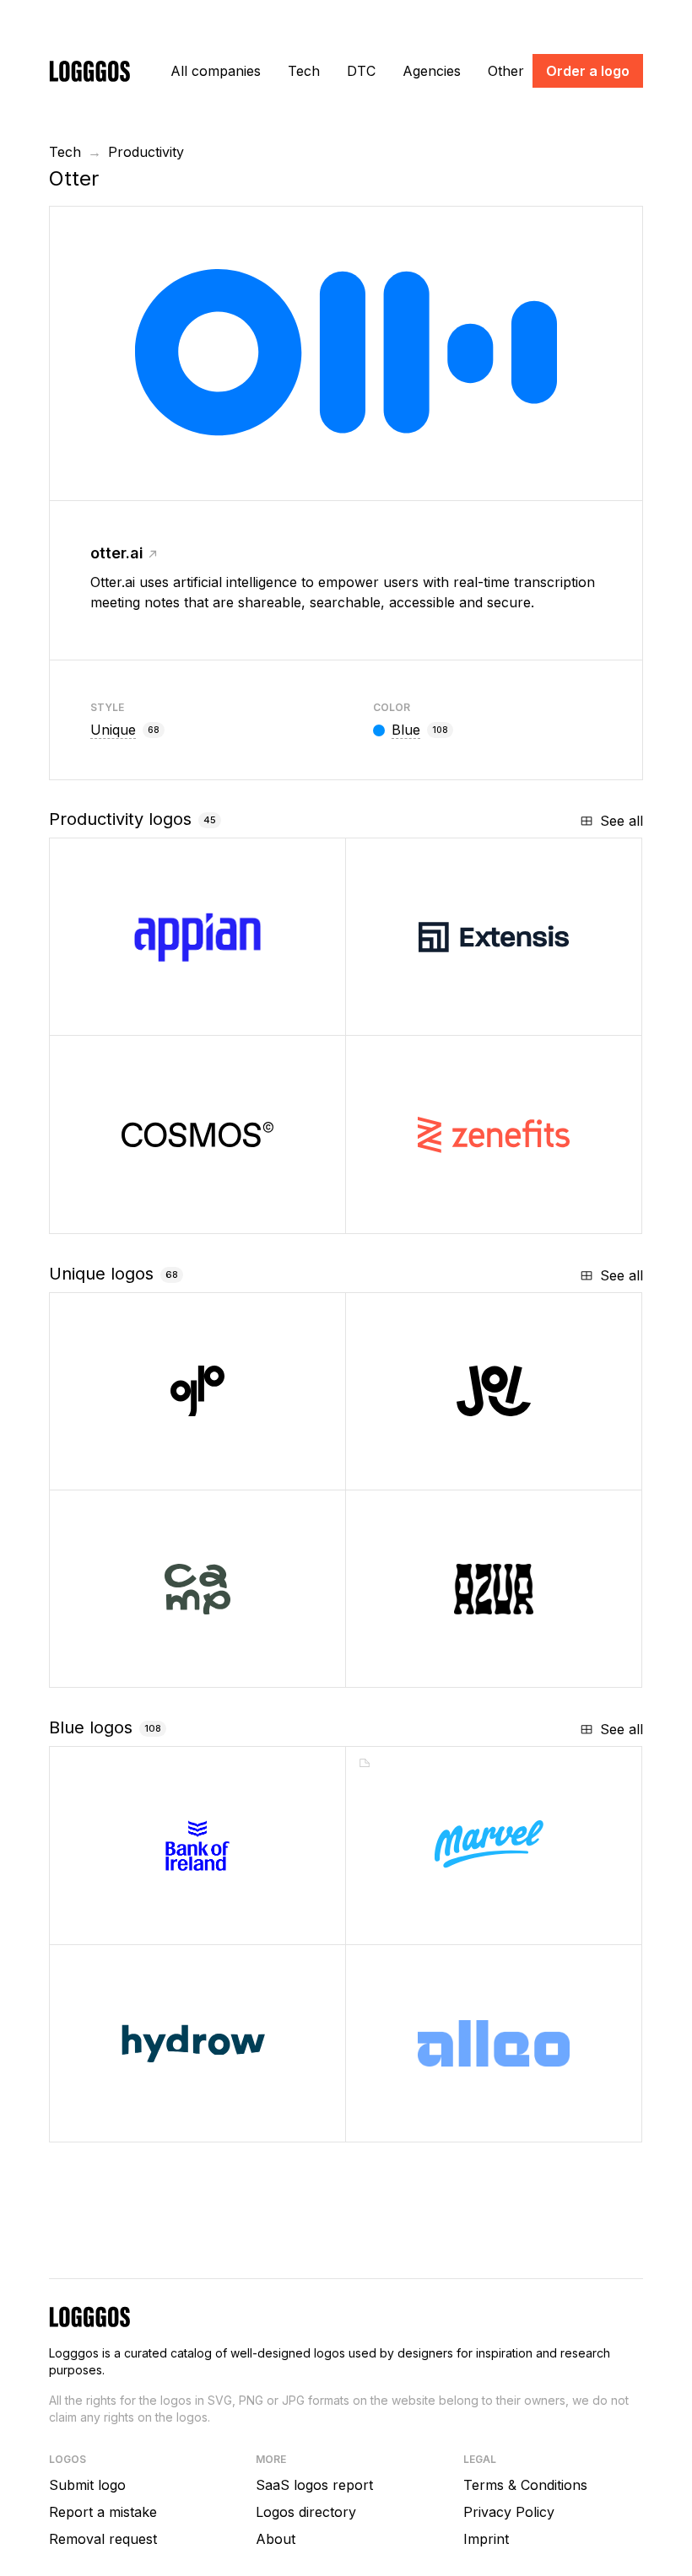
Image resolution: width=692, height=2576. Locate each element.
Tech (304, 71)
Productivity (146, 152)
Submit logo (87, 2485)
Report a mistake (103, 2512)
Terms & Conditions (525, 2485)
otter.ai (117, 553)
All (216, 71)
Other (506, 71)
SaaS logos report (314, 2485)
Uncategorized (453, 1668)
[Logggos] (89, 70)
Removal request (103, 2539)
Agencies (432, 71)
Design (428, 1925)
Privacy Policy (509, 2512)
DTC (361, 71)
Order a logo (588, 71)
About (276, 2539)
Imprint (486, 2539)
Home (125, 2123)
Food (419, 1471)
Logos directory (306, 2512)
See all (622, 821)
